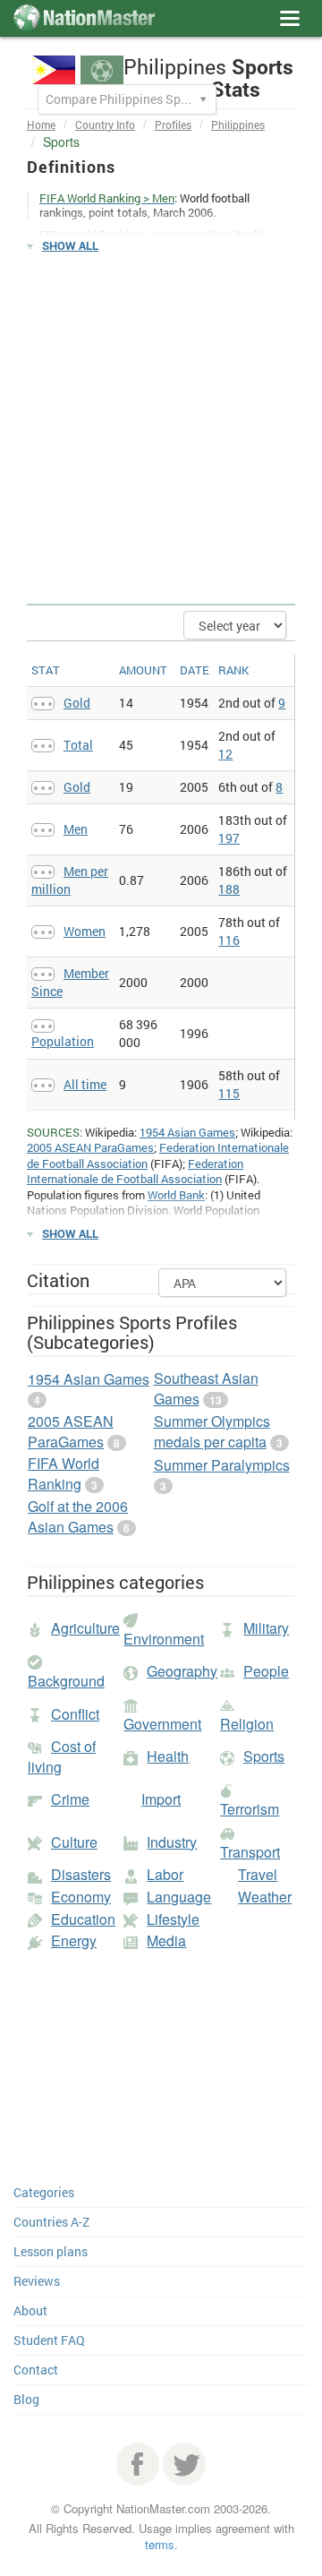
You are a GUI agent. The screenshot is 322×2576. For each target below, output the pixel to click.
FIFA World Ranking (64, 1473)
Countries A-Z (51, 2222)
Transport (250, 1852)
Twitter (184, 2464)
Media (166, 1941)
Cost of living (62, 1756)
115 (229, 1093)
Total (78, 745)
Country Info (105, 125)
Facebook (138, 2464)
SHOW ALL (70, 245)
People (266, 1671)
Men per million (70, 880)
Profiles (173, 125)
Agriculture (85, 1628)
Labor (165, 1874)
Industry (172, 1842)
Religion (247, 1724)
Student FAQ (49, 2340)
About (30, 2310)
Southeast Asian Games (206, 1388)
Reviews (37, 2281)
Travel (258, 1874)
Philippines (238, 125)
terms (160, 2544)
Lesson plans (51, 2251)
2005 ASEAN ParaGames (90, 1147)
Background (66, 1681)
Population (63, 1041)
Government (162, 1724)
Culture (74, 1842)
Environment (164, 1639)
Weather (265, 1897)
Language (179, 1897)
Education (83, 1919)
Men (76, 829)
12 (225, 754)
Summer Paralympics (222, 1465)
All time (85, 1084)
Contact (36, 2370)
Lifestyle (173, 1919)
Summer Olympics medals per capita (212, 1431)
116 (229, 940)
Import (161, 1799)
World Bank (176, 1195)
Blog (26, 2399)
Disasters (81, 1874)
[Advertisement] (161, 429)
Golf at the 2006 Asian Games (78, 1516)
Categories (44, 2192)
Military (266, 1628)
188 (229, 889)
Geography (182, 1671)
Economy (81, 1897)
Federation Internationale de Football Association (135, 1172)
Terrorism (250, 1809)
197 (229, 838)
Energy (74, 1941)
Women (85, 931)
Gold (77, 703)
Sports (264, 1756)
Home (41, 125)
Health (168, 1756)
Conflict (75, 1714)
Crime (70, 1799)
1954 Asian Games (187, 1132)
